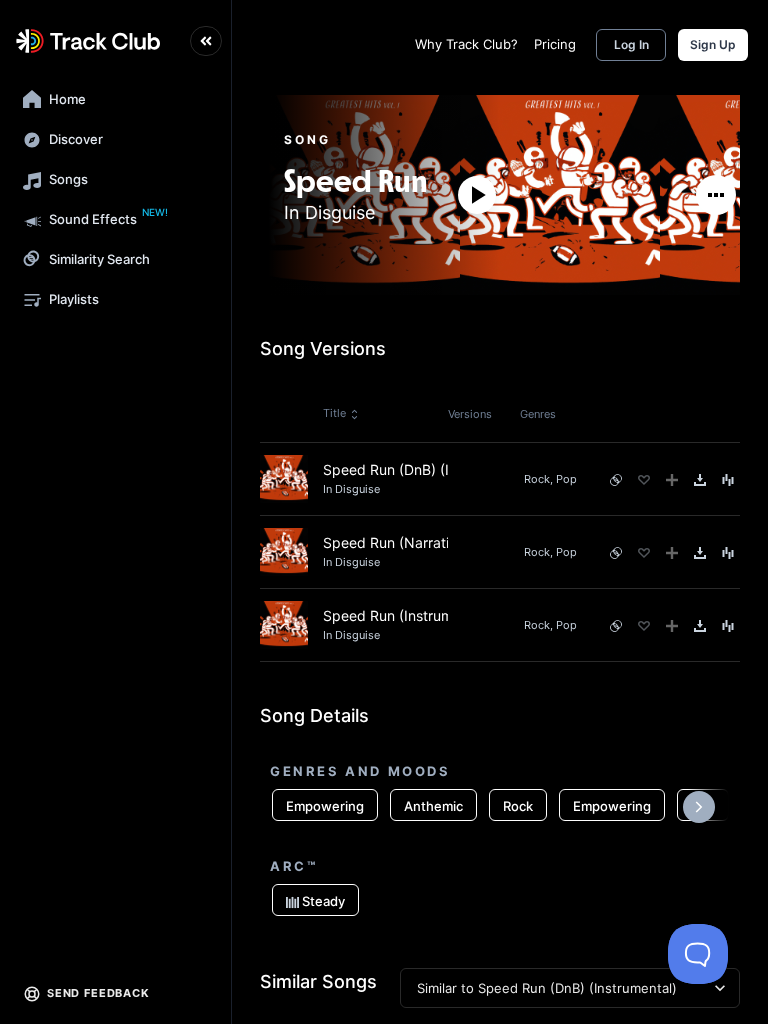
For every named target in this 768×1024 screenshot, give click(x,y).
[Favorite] (644, 480)
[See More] (716, 195)
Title (334, 413)
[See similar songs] (616, 480)
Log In (631, 44)
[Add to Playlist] (672, 480)
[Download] (700, 480)
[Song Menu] (728, 480)
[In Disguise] (356, 156)
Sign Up (713, 44)
